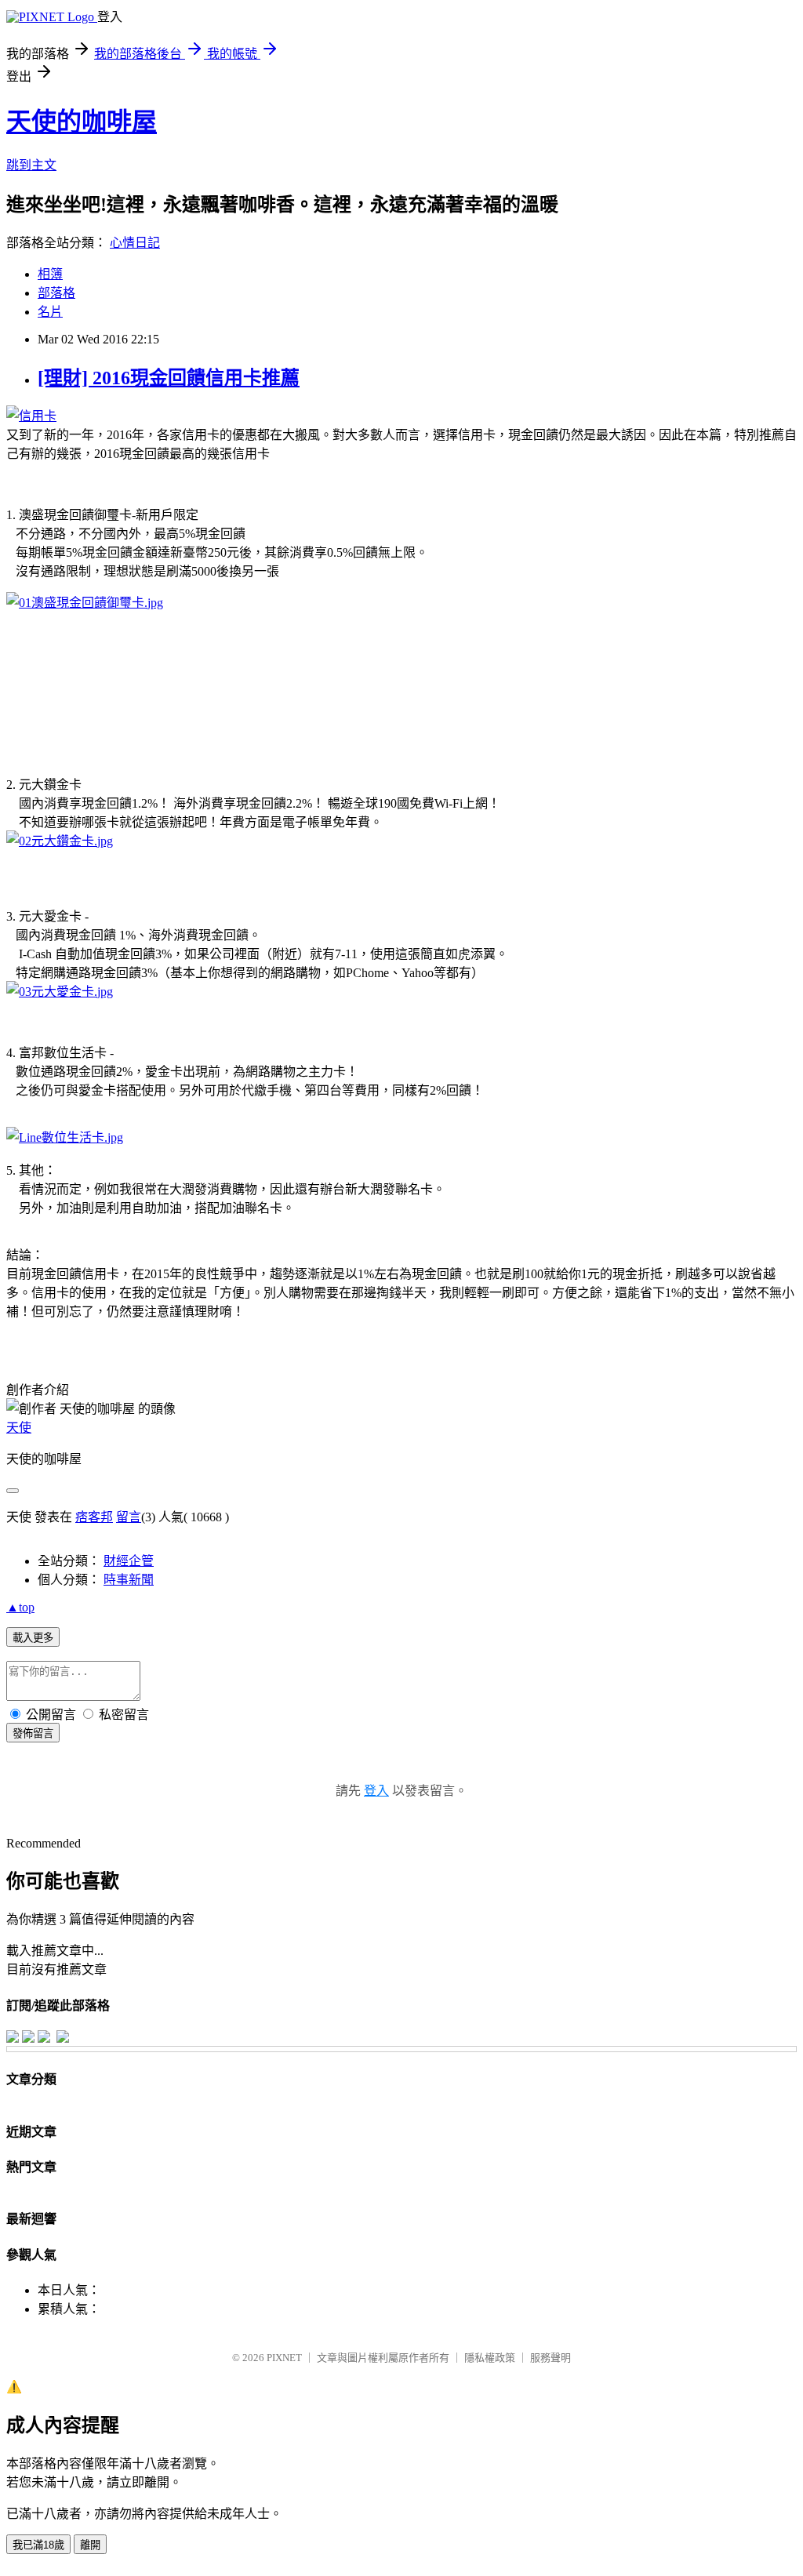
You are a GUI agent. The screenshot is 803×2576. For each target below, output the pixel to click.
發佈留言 (33, 1733)
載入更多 (33, 1638)
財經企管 (129, 1561)
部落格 (56, 293)
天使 (19, 1428)
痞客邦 (94, 1517)
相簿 (50, 274)
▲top (20, 1607)
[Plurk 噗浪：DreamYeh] (44, 2038)
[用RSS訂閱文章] (63, 2038)
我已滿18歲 (38, 2545)
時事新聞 (129, 1580)
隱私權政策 (490, 2358)
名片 (50, 312)
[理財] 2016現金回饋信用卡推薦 (169, 378)
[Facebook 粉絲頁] (13, 2038)
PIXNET (284, 2358)
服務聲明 (550, 2358)
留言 (129, 1517)
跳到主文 (31, 165)
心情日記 (135, 243)
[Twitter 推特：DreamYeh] (28, 2038)
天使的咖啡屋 (82, 122)
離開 (90, 2545)
